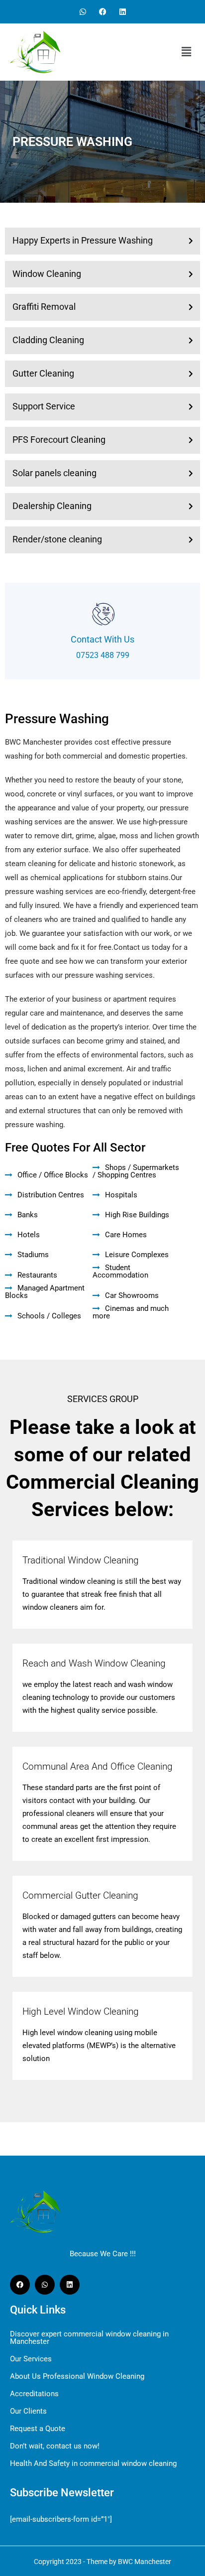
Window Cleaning (47, 274)
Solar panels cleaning (54, 473)
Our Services (31, 2359)
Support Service (44, 406)
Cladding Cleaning (48, 340)
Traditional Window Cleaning (81, 1560)
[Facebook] (103, 12)
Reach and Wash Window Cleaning (94, 1663)
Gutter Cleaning (43, 373)
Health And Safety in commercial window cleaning (93, 2464)
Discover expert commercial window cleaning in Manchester (89, 2338)
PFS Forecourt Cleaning (59, 440)
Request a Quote (38, 2429)
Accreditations (34, 2394)
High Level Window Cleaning (81, 2011)
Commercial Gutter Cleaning (80, 1895)
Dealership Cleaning (52, 506)
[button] (186, 52)
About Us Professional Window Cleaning (77, 2377)
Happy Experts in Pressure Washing (83, 240)
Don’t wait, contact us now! (55, 2446)
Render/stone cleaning (57, 539)
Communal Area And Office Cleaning (98, 1766)
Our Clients (28, 2411)
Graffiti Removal (44, 307)
